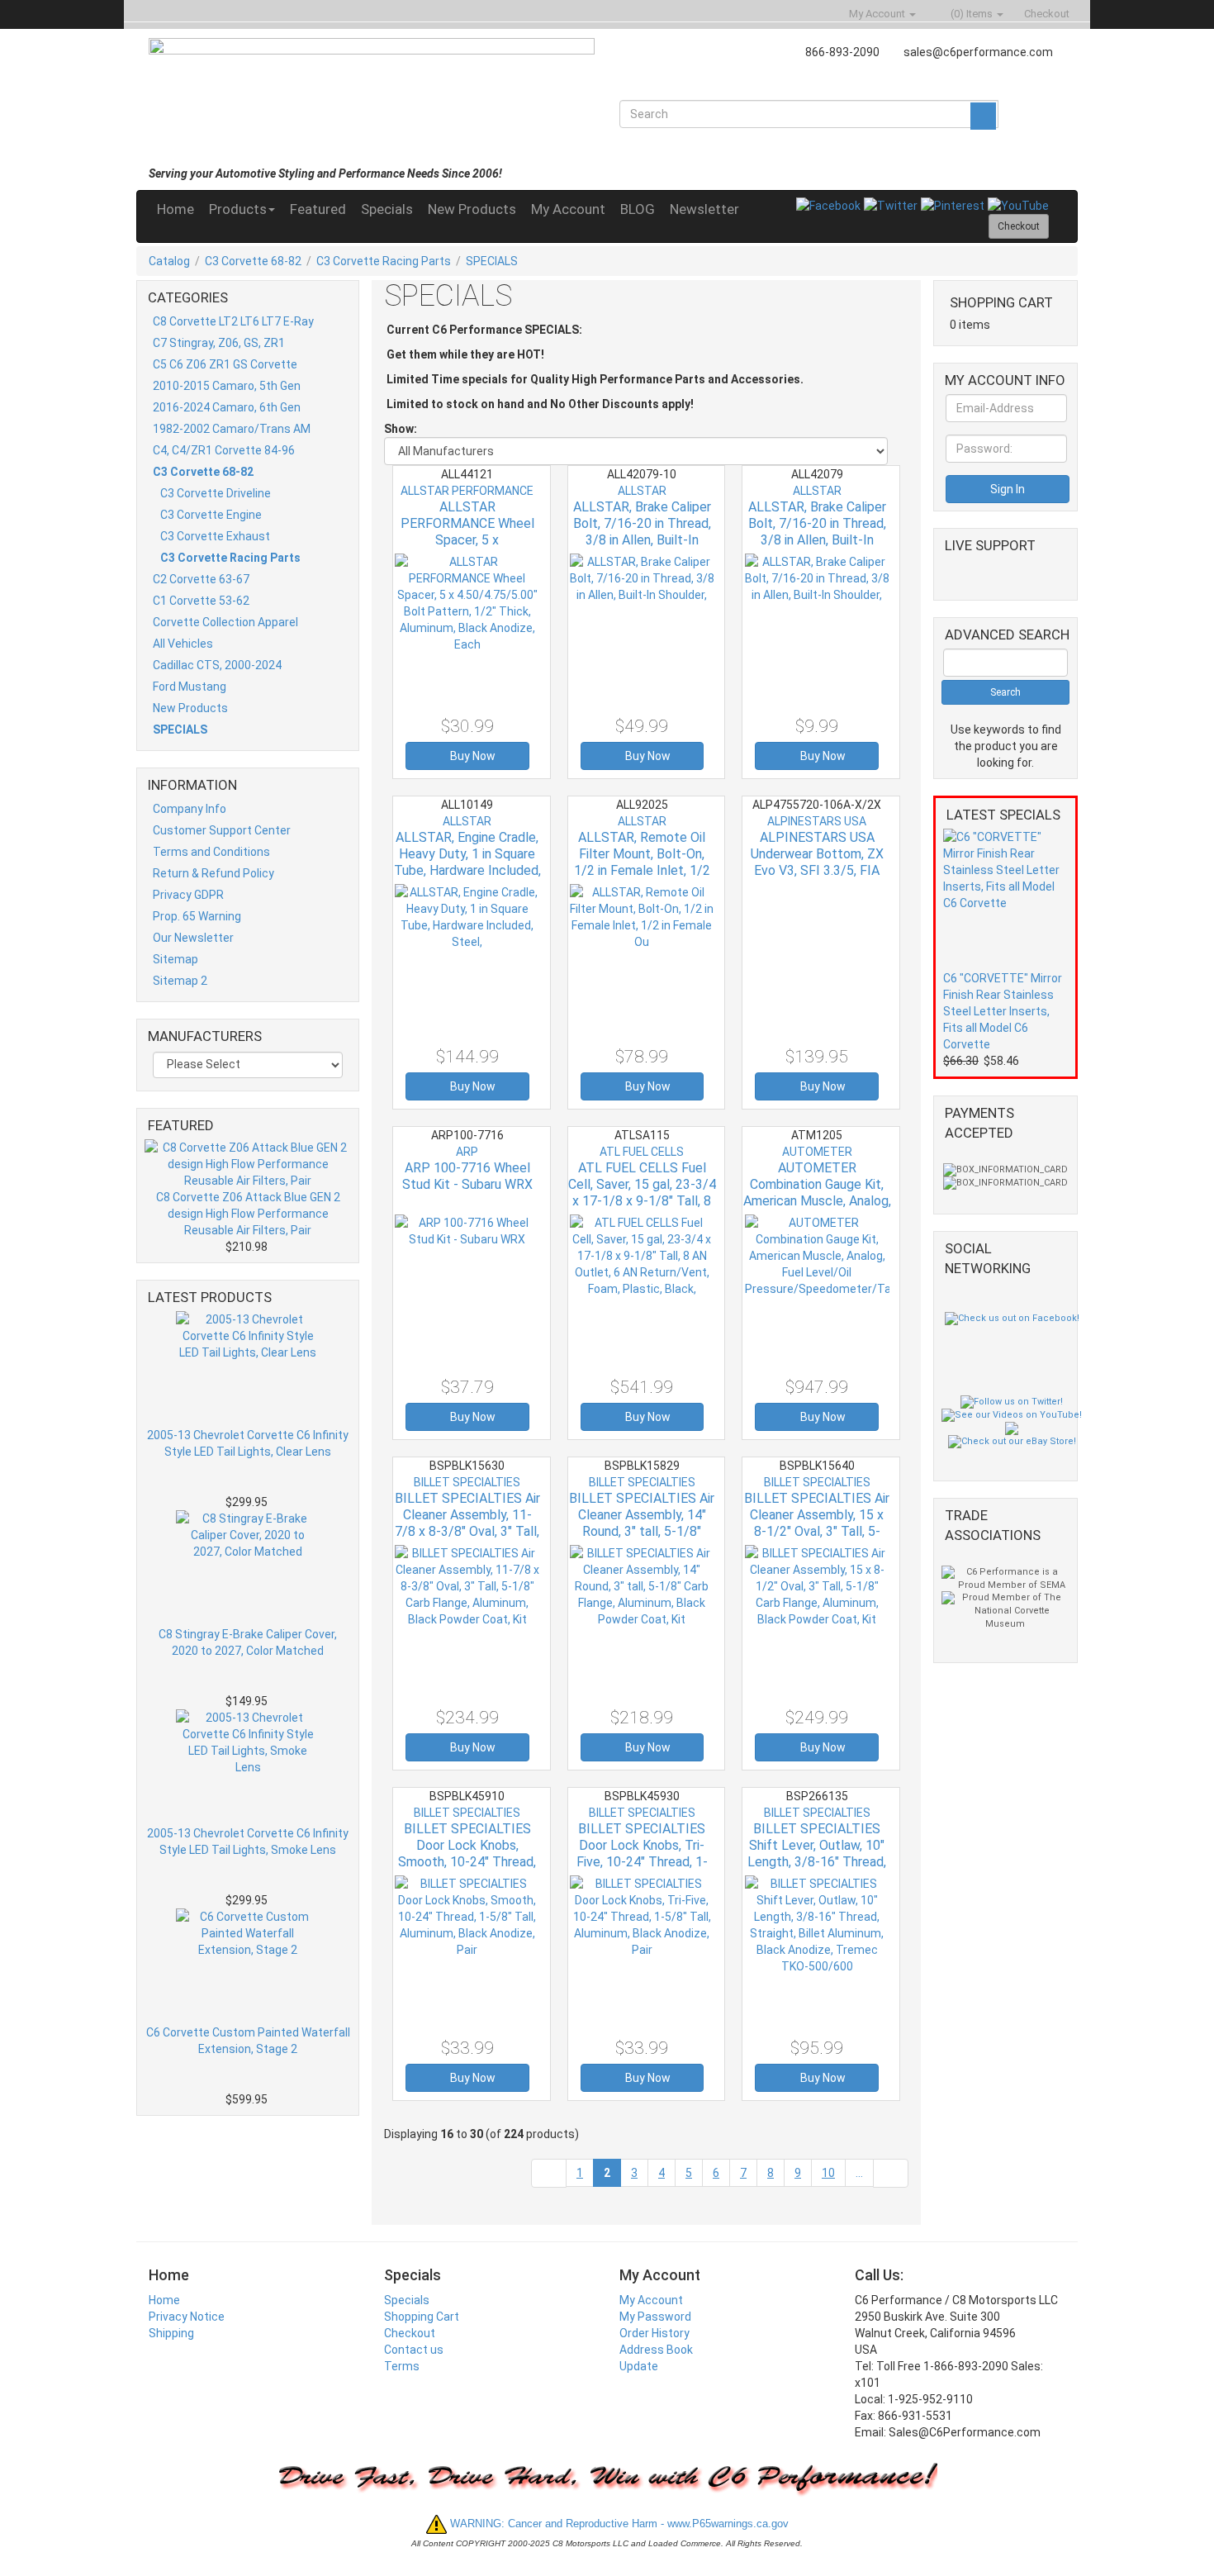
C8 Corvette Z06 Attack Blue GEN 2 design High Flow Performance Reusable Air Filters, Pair (248, 1214)
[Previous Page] (549, 2173)
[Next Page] (891, 2173)
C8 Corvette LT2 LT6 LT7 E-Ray (233, 321)
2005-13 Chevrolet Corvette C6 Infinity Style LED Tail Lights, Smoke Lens (248, 1842)
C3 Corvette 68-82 (253, 261)
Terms (402, 2366)
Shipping (171, 2333)
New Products (472, 209)
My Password (655, 2317)
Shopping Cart (422, 2317)
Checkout (410, 2333)
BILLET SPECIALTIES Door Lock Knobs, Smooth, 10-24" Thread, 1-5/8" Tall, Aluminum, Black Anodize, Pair (467, 1862)
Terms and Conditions (211, 852)
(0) (970, 14)
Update (639, 2366)
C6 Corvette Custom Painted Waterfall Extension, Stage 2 (248, 2041)
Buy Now (472, 756)
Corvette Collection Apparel (225, 622)
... (859, 2173)
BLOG (638, 209)
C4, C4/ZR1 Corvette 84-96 (224, 450)
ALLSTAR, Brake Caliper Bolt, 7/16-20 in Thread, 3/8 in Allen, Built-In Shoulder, (642, 532)
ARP (467, 1152)
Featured (318, 209)
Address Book (656, 2350)
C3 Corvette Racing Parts (384, 261)
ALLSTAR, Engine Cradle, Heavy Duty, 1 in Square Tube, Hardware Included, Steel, (467, 862)
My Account (568, 209)
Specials (387, 209)
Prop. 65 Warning (197, 916)
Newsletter (704, 209)
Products (238, 209)
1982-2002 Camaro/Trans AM (232, 429)
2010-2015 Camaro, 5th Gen (227, 386)
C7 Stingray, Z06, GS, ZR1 (219, 343)
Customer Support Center (222, 830)
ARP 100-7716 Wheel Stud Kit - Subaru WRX (467, 1176)
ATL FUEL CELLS (642, 1152)
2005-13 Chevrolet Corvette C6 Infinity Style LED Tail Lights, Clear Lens (248, 1443)
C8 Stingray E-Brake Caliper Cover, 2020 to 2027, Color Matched (248, 1642)
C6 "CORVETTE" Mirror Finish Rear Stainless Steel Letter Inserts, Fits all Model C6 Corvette (1003, 1011)
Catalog (169, 261)
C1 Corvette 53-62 (201, 601)
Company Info (190, 809)
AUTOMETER (817, 1152)
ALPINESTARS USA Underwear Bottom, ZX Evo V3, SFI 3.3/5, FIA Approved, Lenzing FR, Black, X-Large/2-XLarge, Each (817, 879)
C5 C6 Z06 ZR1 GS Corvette (225, 364)
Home (175, 209)
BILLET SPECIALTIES (467, 1482)
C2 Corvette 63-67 (201, 579)
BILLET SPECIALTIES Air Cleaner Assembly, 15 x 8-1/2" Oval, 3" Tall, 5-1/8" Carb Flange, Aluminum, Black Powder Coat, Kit (817, 1540)
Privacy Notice (187, 2317)
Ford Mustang (190, 687)
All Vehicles (183, 644)
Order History (654, 2333)
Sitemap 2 (180, 981)
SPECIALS (492, 261)
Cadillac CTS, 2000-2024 (217, 665)
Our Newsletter (193, 938)
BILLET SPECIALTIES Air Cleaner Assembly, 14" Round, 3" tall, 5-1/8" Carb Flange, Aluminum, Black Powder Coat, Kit (642, 1531)
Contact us (414, 2350)
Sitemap (175, 959)
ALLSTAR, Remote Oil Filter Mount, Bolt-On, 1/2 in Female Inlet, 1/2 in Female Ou (642, 862)
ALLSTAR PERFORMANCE (467, 491)
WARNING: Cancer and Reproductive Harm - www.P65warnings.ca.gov (618, 2524)
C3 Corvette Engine (211, 515)
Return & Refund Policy (213, 873)
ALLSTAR (642, 491)
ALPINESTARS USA (817, 821)
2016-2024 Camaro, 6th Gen (227, 407)
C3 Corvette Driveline (216, 493)
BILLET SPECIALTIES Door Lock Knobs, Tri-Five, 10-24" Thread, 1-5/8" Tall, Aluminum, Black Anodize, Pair (642, 1862)
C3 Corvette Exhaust (215, 536)
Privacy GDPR (188, 895)
